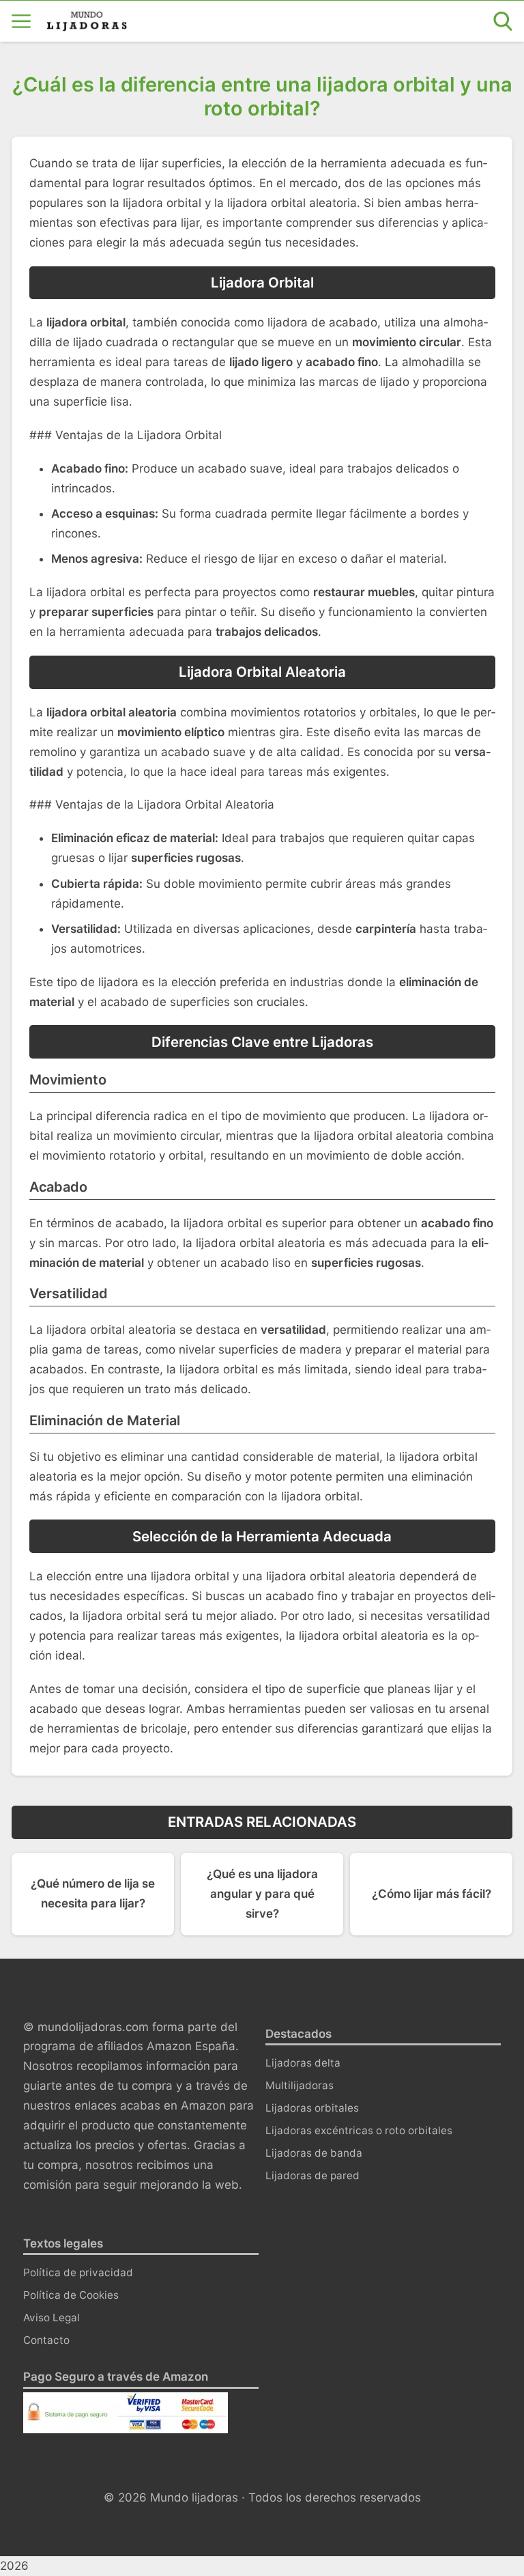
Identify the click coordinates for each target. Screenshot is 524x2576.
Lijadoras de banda (314, 2153)
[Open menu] (21, 21)
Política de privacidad (78, 2272)
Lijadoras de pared (312, 2175)
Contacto (46, 2340)
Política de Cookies (71, 2295)
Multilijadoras (300, 2085)
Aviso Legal (52, 2318)
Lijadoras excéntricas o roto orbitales (359, 2130)
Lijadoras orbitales (312, 2108)
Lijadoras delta (303, 2063)
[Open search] (503, 21)
